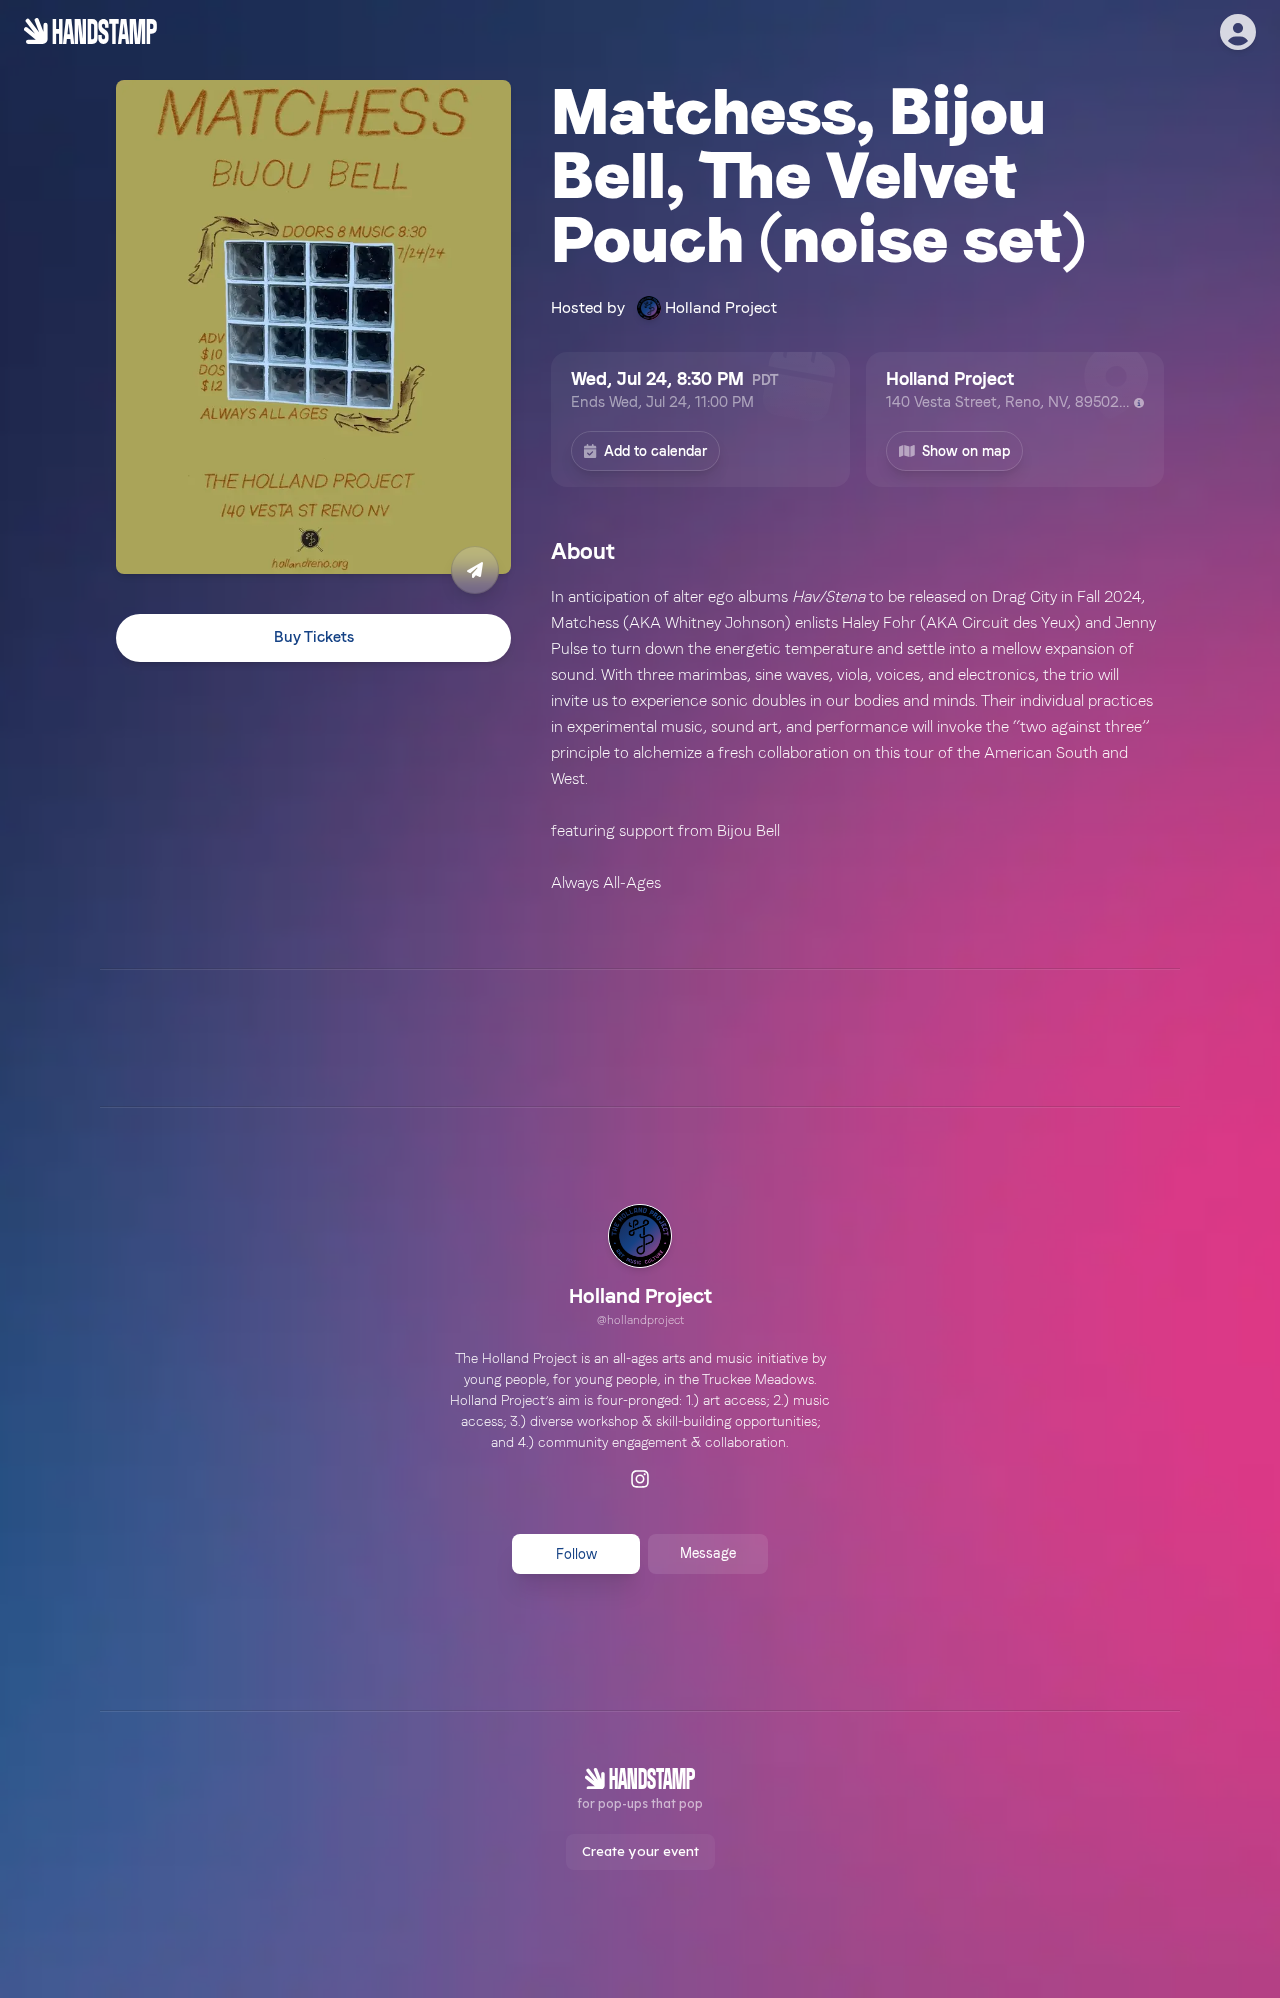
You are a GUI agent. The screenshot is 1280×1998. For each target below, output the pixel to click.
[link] (640, 1268)
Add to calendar (655, 451)
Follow (576, 1554)
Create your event (640, 1851)
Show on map (966, 451)
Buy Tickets (314, 638)
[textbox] (857, 740)
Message (708, 1553)
